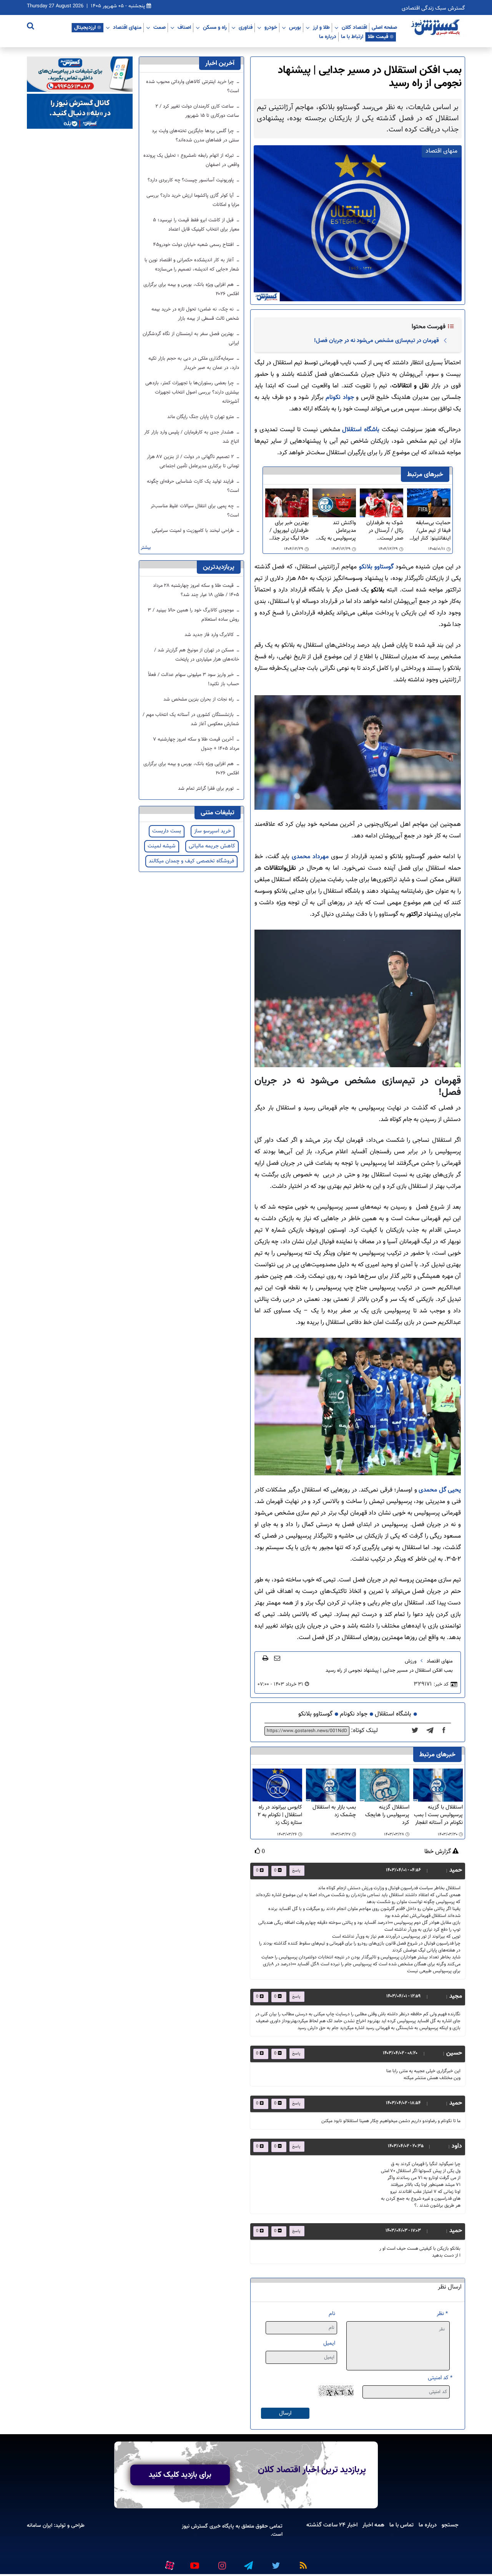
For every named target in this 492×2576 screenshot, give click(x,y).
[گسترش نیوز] (436, 28)
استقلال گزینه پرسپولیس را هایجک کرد (387, 1815)
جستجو (450, 2525)
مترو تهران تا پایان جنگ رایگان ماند (201, 417)
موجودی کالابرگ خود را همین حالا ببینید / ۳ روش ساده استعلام (193, 615)
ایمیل (329, 2343)
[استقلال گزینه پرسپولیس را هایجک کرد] (385, 1785)
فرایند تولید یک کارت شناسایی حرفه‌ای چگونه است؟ (193, 486)
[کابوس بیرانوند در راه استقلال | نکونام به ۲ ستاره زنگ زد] (277, 1785)
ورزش (411, 1661)
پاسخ (296, 1871)
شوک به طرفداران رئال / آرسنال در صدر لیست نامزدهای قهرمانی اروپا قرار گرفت (384, 531)
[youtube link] (194, 2562)
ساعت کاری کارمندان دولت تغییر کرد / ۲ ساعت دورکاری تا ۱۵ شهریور (197, 111)
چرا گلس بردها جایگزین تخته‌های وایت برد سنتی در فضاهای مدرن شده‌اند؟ (195, 136)
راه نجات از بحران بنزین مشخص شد (199, 699)
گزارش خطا (438, 1852)
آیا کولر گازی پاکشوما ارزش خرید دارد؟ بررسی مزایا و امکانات (193, 200)
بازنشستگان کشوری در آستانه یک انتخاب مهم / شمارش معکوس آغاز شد (191, 719)
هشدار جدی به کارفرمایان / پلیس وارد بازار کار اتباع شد (192, 437)
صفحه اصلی (384, 27)
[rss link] (302, 2562)
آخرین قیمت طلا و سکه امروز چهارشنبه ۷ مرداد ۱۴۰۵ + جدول (196, 744)
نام (332, 2314)
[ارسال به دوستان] (277, 1658)
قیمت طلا (378, 37)
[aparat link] (168, 2564)
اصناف (184, 27)
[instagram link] (221, 2562)
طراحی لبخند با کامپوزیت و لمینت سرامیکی (194, 531)
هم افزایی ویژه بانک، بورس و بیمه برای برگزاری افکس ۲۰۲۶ (191, 289)
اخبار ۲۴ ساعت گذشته (332, 2525)
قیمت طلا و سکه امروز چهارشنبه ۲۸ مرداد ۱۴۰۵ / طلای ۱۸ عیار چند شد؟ (196, 590)
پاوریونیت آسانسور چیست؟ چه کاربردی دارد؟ (191, 180)
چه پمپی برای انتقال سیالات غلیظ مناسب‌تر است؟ (195, 511)
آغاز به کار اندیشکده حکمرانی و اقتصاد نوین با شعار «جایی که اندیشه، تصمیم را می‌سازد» (192, 265)
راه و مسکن (215, 27)
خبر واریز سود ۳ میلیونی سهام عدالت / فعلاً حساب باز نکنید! (194, 679)
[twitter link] (275, 2562)
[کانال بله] (80, 112)
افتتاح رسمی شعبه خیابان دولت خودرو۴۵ (194, 245)
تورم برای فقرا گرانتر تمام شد (207, 789)
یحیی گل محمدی (439, 1490)
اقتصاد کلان (354, 27)
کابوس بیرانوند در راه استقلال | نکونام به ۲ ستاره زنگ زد (280, 1815)
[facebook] (446, 1731)
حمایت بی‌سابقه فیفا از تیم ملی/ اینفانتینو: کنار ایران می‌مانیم (430, 531)
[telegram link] (248, 2562)
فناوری (246, 27)
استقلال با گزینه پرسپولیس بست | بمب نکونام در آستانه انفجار (438, 1815)
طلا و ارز (321, 27)
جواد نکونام (340, 398)
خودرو (271, 27)
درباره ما (328, 37)
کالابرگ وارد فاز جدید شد (210, 635)
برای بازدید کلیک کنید (180, 2475)
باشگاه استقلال (361, 430)
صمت (160, 27)
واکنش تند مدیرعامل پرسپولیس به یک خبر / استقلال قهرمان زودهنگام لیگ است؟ (337, 531)
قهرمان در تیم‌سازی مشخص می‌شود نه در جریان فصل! (376, 340)
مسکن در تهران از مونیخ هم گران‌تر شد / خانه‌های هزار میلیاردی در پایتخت (197, 655)
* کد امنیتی (440, 2378)
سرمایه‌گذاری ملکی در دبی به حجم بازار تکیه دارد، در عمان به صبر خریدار (194, 363)
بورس (295, 27)
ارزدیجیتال (85, 27)
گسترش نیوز (195, 2526)
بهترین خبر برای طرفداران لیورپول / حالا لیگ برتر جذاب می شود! (288, 531)
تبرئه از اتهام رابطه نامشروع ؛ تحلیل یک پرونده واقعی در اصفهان (191, 160)
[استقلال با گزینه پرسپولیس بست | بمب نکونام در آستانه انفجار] (438, 1785)
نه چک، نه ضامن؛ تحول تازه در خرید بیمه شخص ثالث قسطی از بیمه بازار (195, 314)
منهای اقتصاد (127, 27)
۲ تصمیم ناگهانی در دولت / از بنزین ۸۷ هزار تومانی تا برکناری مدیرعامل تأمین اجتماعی (193, 462)
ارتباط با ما (352, 37)
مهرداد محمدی (310, 857)
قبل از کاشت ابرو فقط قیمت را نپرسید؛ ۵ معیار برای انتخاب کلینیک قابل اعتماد (196, 225)
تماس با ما (401, 2525)
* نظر (442, 2314)
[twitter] (417, 1731)
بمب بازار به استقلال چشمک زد (334, 1811)
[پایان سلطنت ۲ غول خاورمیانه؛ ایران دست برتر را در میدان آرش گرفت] (432, 1731)
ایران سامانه (40, 2525)
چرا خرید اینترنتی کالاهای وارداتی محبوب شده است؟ (193, 86)
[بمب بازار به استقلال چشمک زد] (331, 1785)
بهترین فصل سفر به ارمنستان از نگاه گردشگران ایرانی (191, 339)
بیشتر (146, 548)
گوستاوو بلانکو (376, 567)
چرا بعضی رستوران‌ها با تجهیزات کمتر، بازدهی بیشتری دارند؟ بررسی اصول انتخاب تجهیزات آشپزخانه (192, 392)
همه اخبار (373, 2525)
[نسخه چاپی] (265, 1658)
